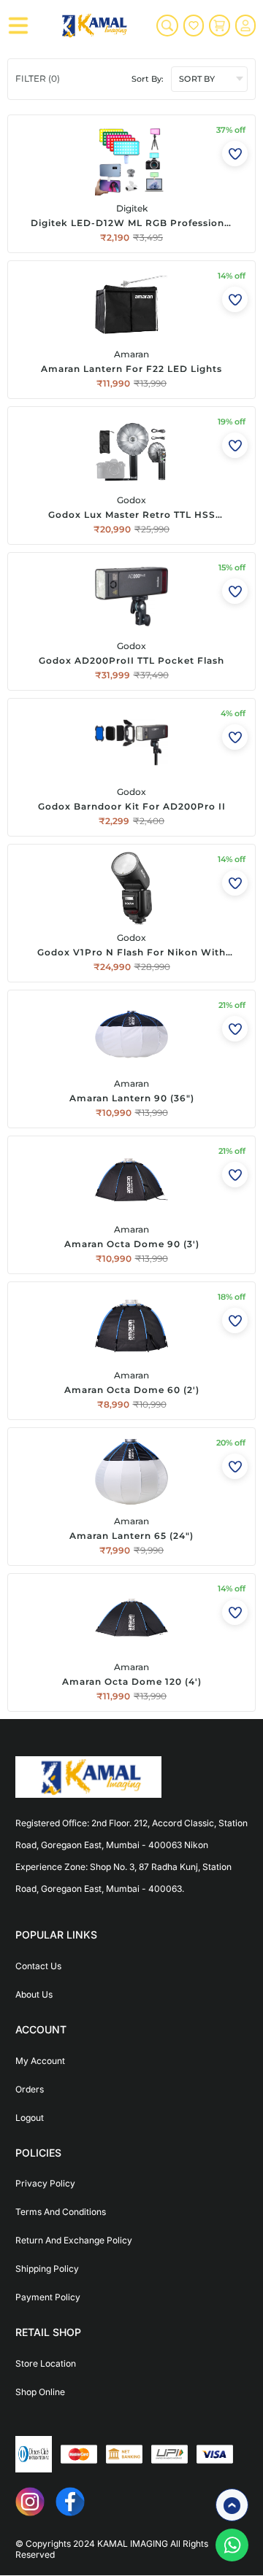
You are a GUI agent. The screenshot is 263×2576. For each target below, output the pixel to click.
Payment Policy (48, 2297)
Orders (30, 2089)
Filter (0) (38, 78)
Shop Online (40, 2392)
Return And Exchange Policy (74, 2240)
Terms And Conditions (61, 2212)
